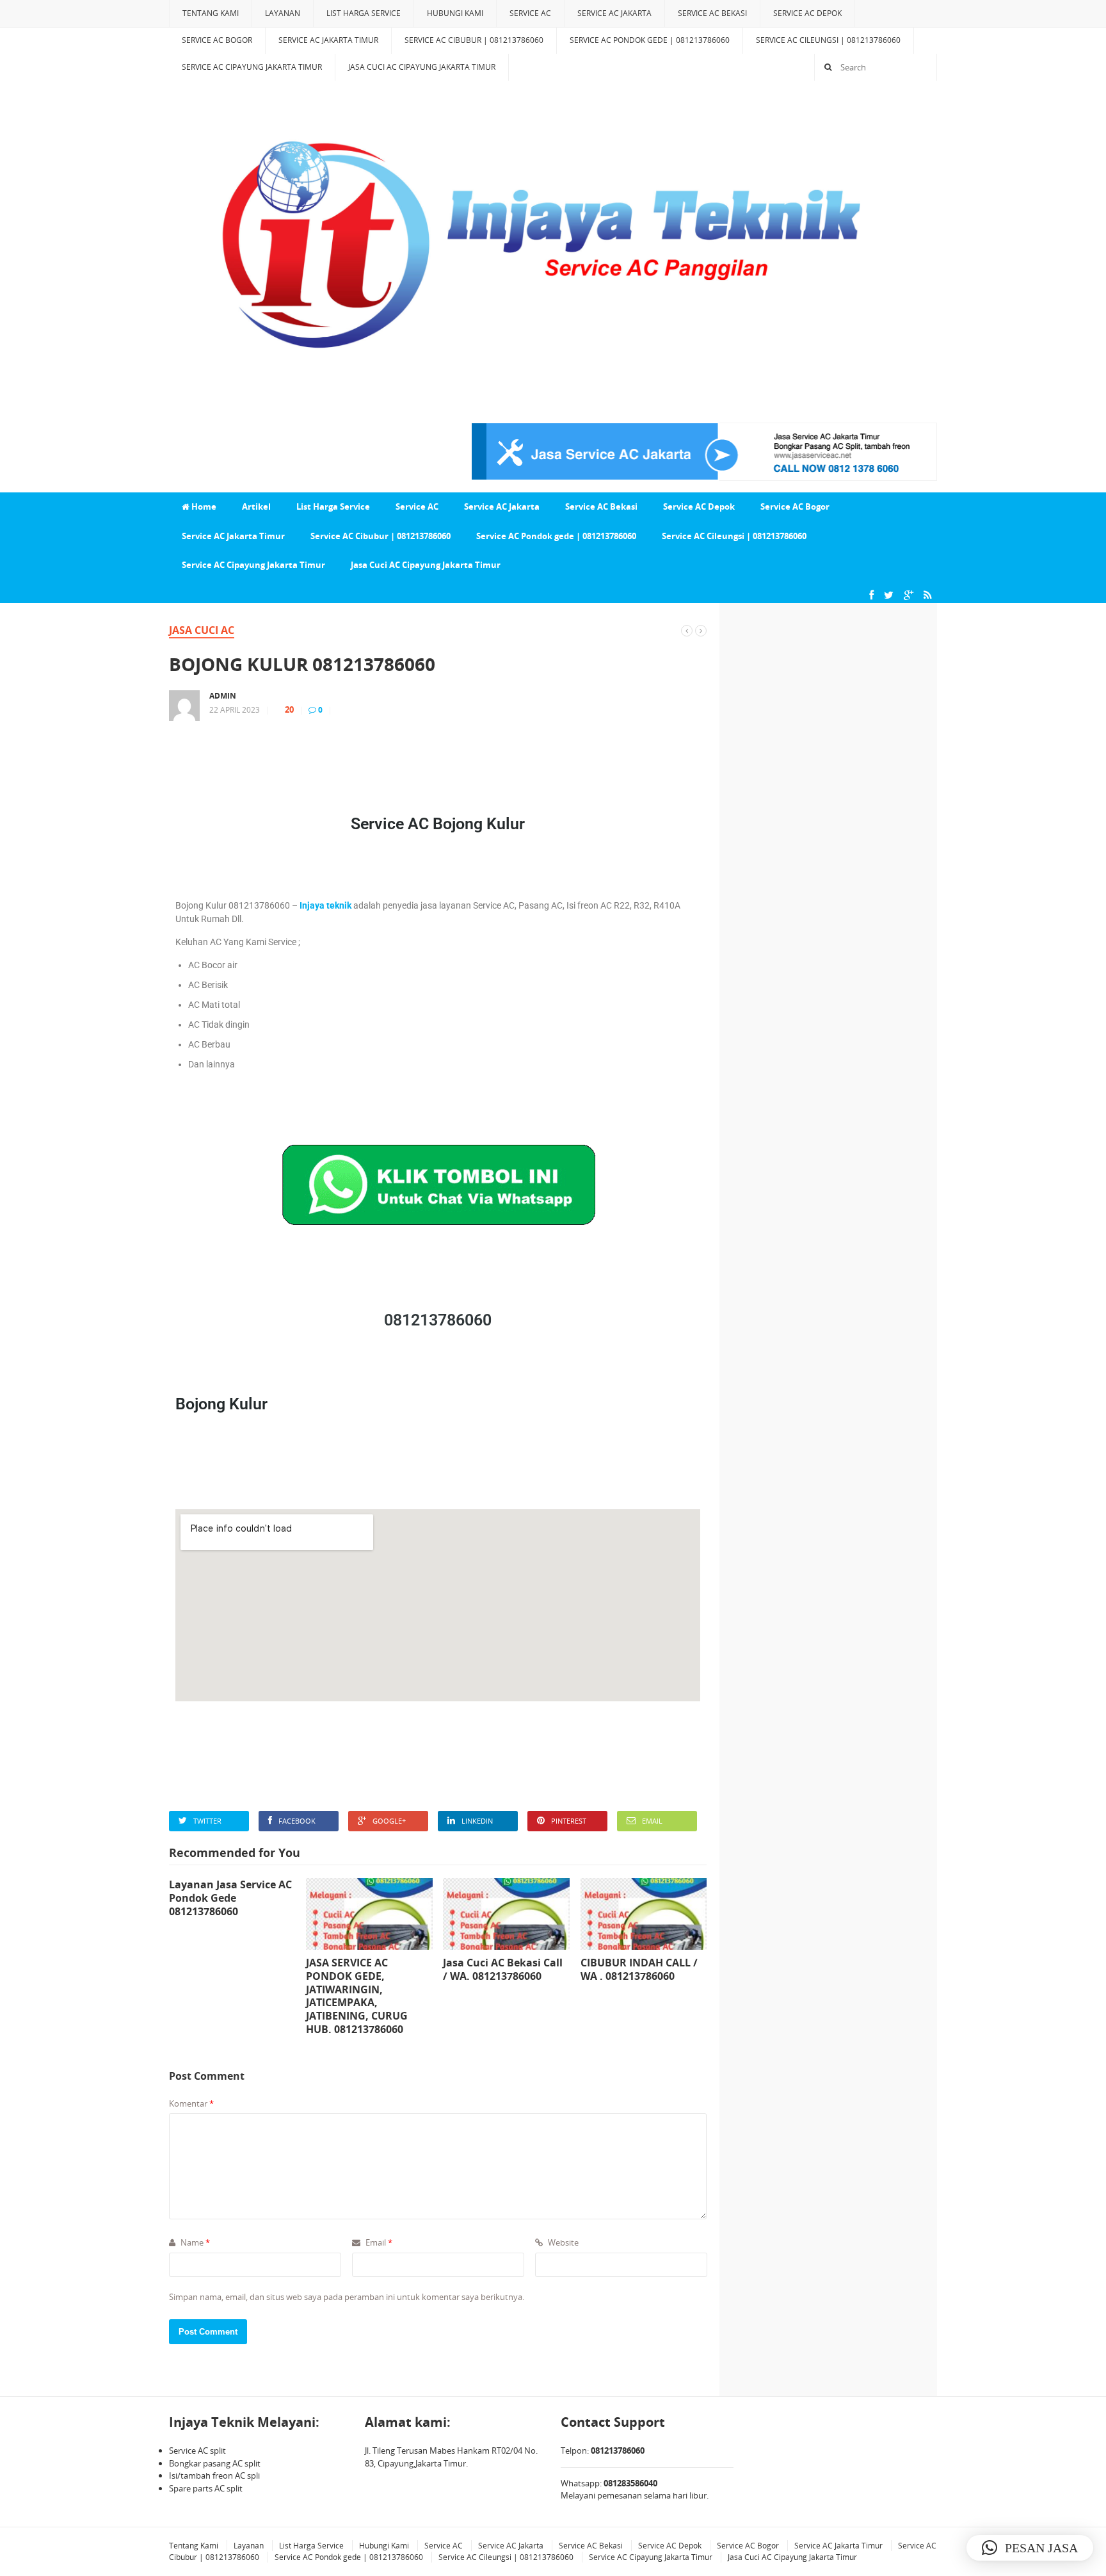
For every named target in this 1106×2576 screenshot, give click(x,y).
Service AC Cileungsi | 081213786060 (828, 40)
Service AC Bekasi (712, 13)
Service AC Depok (807, 13)
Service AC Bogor (217, 40)
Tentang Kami (211, 13)
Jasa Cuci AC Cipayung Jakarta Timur (422, 67)
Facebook (297, 1821)
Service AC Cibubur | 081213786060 (474, 40)
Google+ (389, 1821)
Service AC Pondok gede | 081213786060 (650, 40)
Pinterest (569, 1821)
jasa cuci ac (202, 630)
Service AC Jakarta (614, 13)
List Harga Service (364, 13)
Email (652, 1821)
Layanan (283, 13)
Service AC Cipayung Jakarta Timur (252, 67)
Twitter (207, 1821)
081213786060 (438, 1320)
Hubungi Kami (455, 13)
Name (194, 2242)
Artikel (256, 506)
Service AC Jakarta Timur (328, 40)
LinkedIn (477, 1821)
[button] (1030, 2548)
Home (203, 506)
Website (562, 2242)
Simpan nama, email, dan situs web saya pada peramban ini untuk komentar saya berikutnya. (347, 2297)
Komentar (191, 2103)
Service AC (530, 13)
